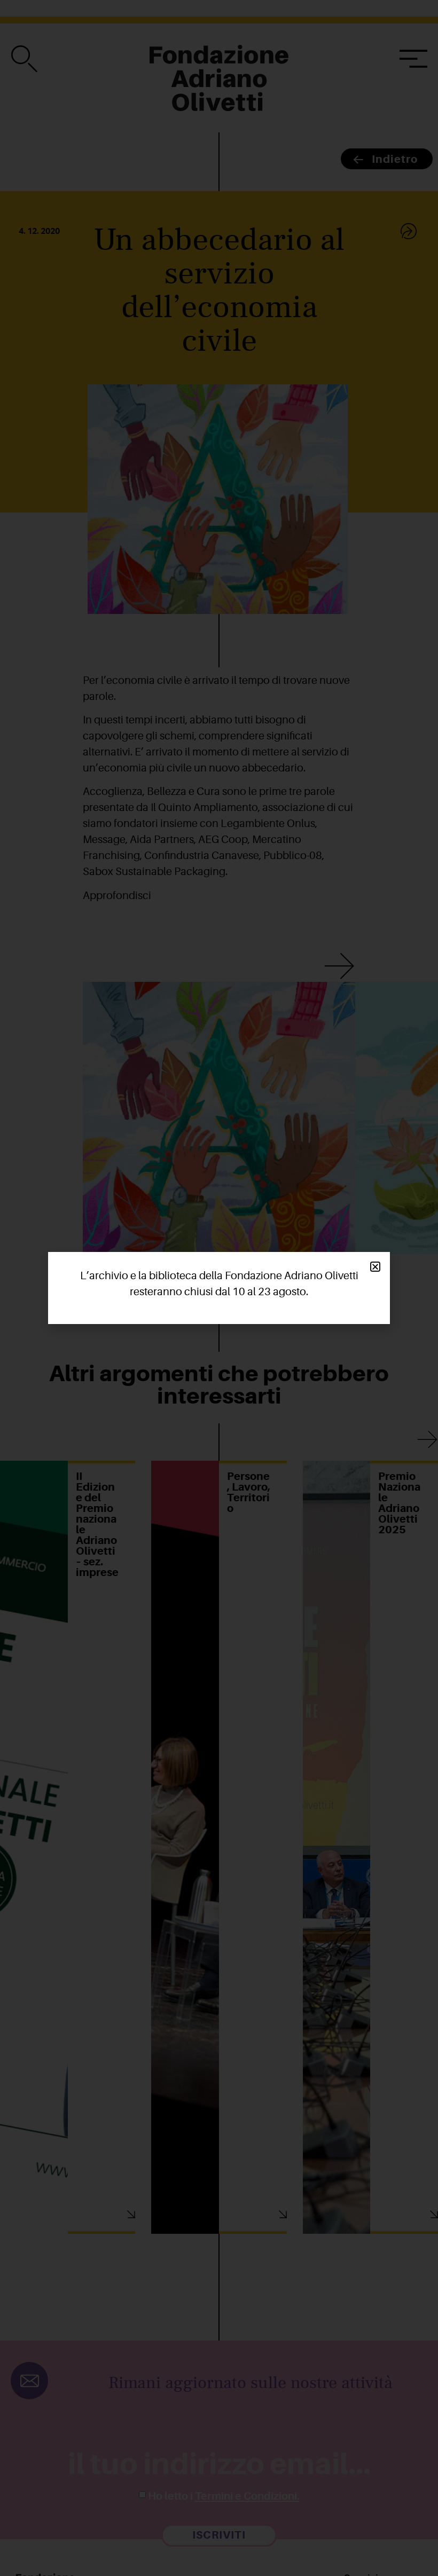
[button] (375, 1267)
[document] (219, 1288)
